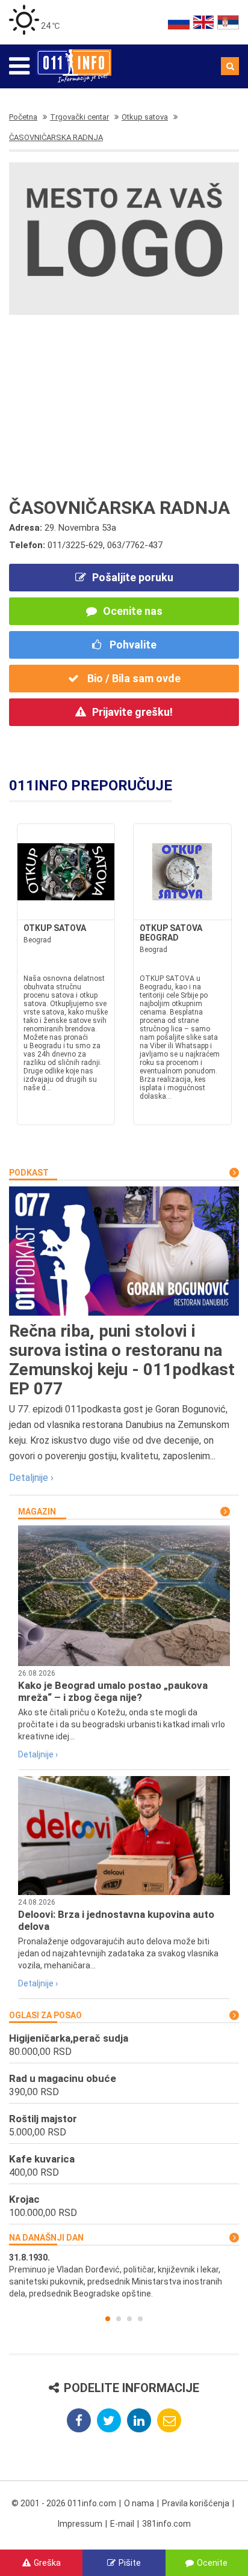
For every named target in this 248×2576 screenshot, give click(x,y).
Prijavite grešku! (132, 712)
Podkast (29, 1173)
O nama (139, 2503)
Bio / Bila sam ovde (133, 678)
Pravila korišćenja (196, 2503)
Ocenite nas (133, 611)
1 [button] (108, 2319)
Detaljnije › (31, 1478)
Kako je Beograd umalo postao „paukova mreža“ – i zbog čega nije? (113, 1691)
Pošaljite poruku (133, 577)
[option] (124, 2275)
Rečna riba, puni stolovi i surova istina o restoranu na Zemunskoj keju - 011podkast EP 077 (122, 1360)
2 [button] (119, 2319)
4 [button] (140, 2319)
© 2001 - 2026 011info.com (64, 2503)
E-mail (122, 2524)
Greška (47, 2563)
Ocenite (212, 2563)
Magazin (37, 1512)
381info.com (166, 2524)
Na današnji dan (46, 2238)
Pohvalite (132, 645)
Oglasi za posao (45, 2015)
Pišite (130, 2563)
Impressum (80, 2524)
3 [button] (129, 2319)
